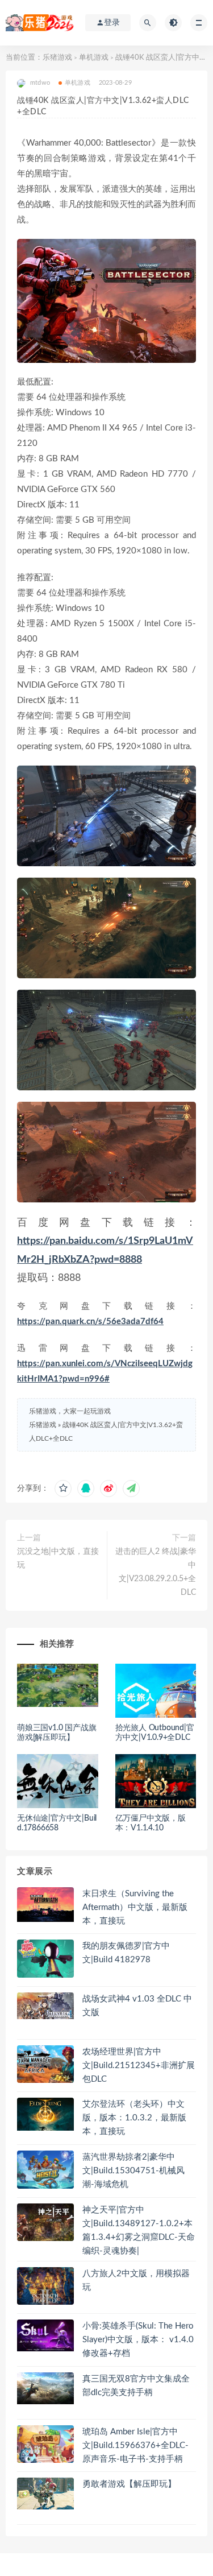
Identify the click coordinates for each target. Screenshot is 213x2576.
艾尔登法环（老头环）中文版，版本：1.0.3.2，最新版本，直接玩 (134, 2118)
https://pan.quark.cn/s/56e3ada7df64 (90, 1322)
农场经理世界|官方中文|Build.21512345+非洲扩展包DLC (139, 2066)
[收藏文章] (63, 1488)
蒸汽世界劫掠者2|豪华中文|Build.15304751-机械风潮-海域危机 (133, 2171)
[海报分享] (131, 1488)
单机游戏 (94, 58)
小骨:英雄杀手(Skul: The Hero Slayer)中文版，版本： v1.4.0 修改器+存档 (138, 2340)
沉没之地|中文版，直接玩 (58, 1558)
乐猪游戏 (57, 58)
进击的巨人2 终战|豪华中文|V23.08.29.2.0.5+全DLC (156, 1572)
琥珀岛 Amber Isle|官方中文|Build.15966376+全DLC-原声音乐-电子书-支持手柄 (135, 2445)
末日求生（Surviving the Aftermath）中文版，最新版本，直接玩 (135, 1907)
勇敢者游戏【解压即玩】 (129, 2484)
